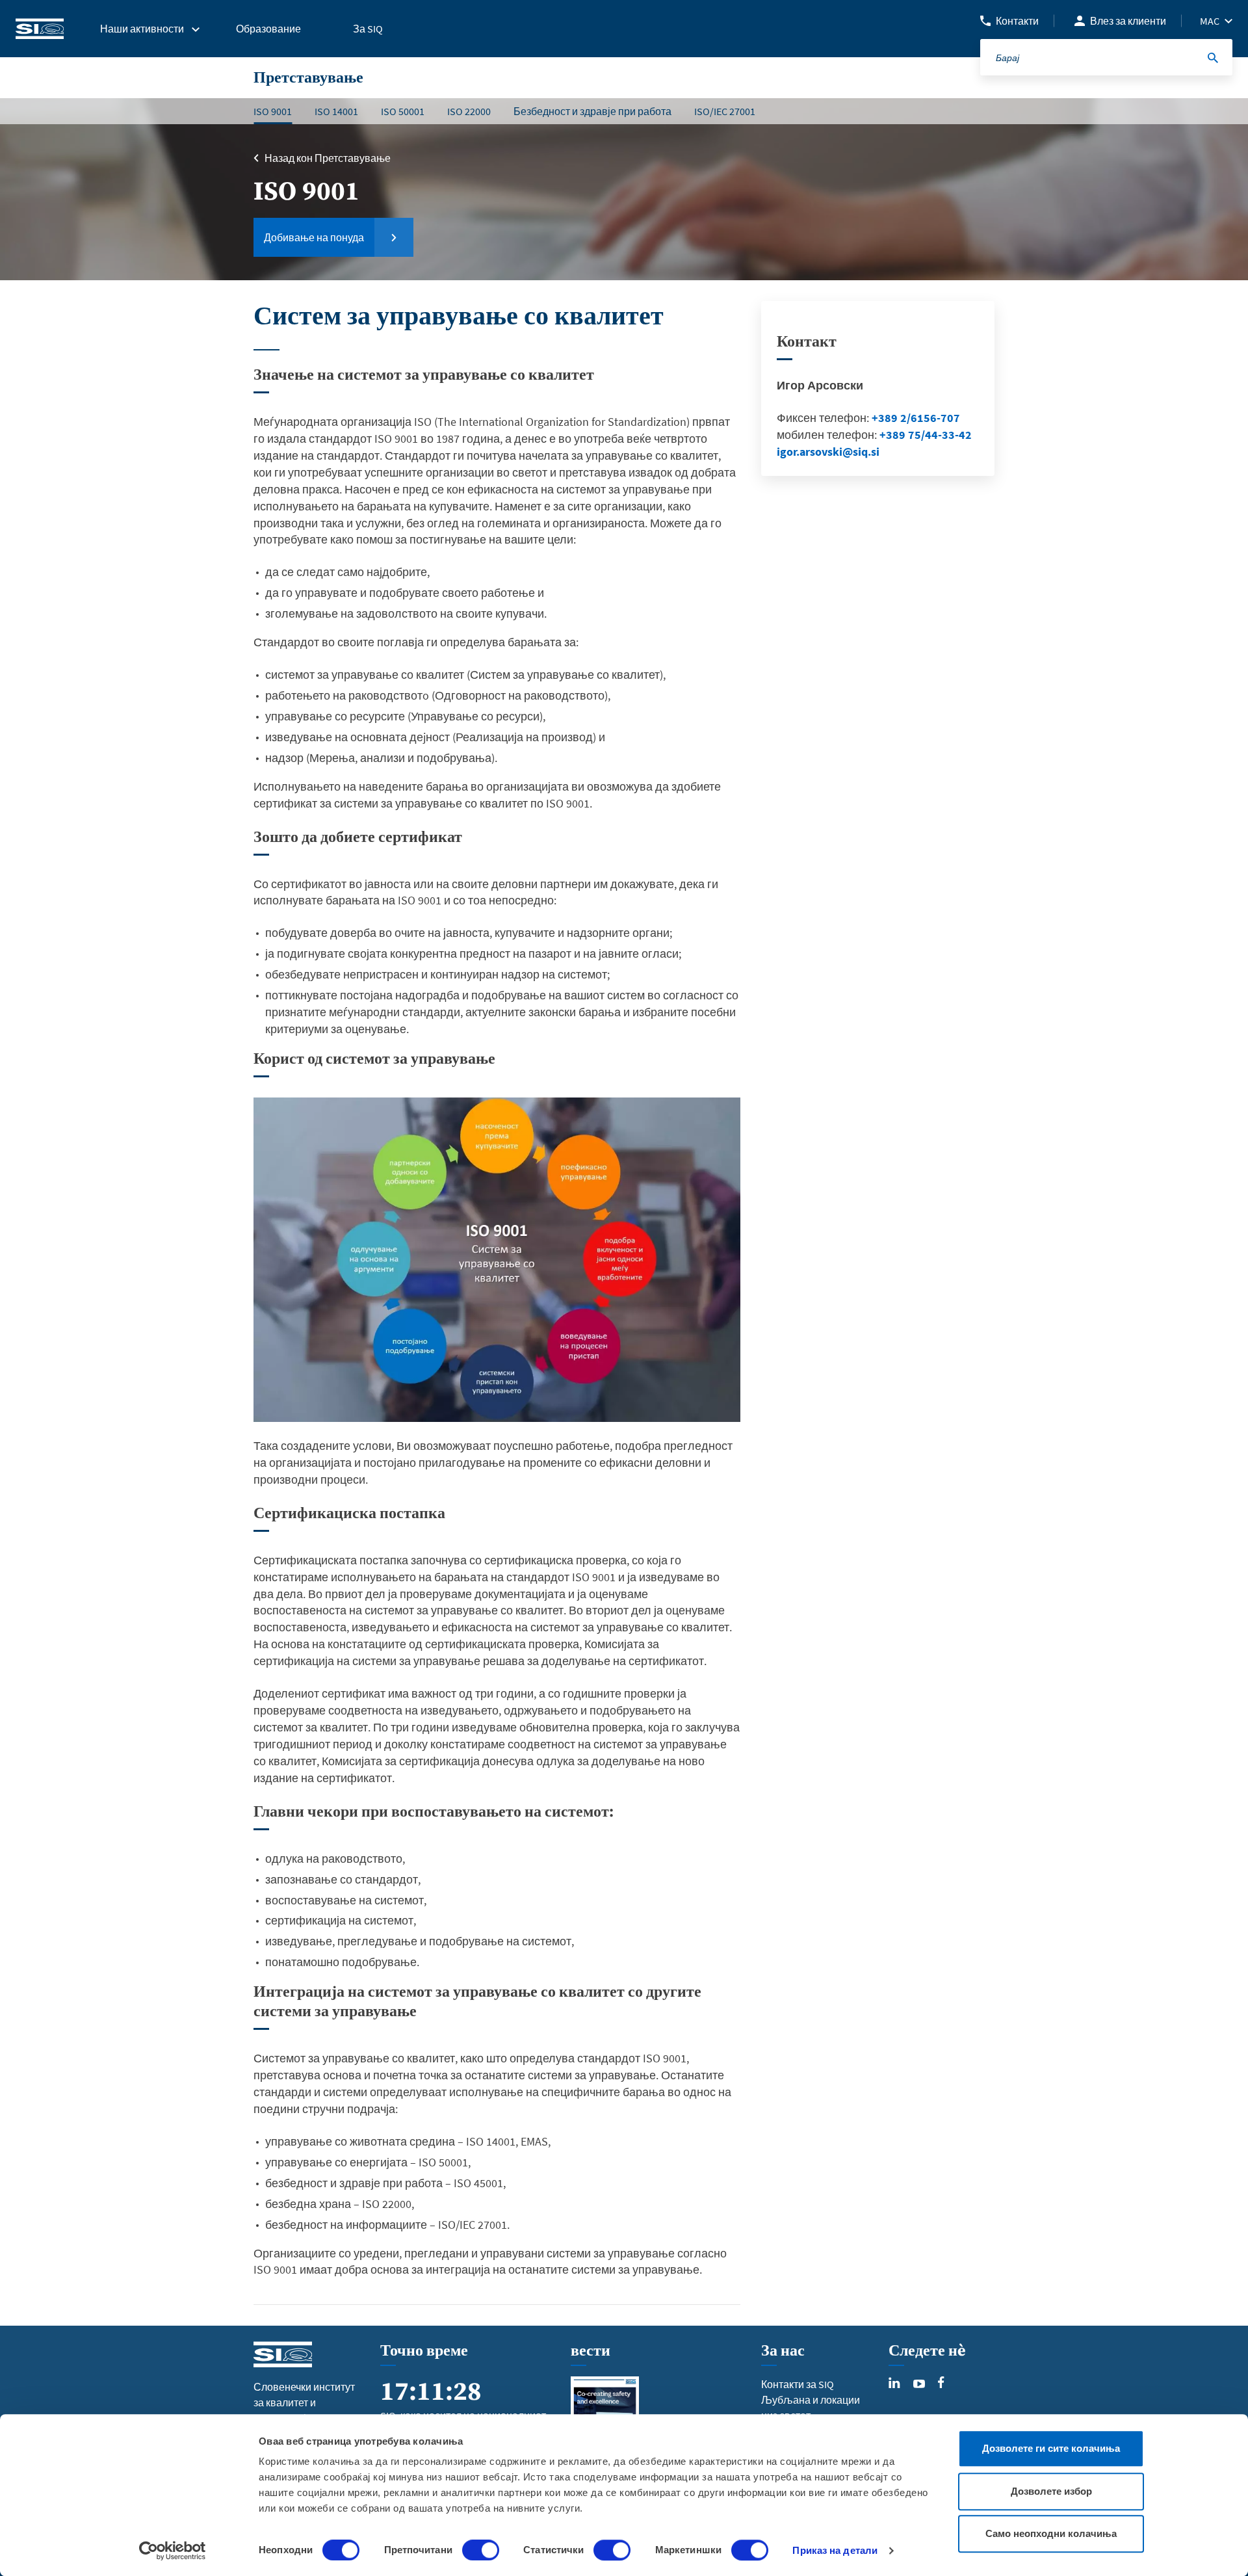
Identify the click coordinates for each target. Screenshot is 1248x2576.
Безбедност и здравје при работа (592, 111)
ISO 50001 (403, 111)
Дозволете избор (1051, 2491)
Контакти (1017, 21)
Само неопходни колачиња (1051, 2533)
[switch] (481, 2550)
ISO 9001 (273, 111)
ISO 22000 (469, 111)
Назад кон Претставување (328, 158)
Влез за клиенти (1128, 21)
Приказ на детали (835, 2550)
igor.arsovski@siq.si (828, 452)
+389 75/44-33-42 (926, 435)
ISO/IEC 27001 (725, 111)
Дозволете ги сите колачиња (1051, 2448)
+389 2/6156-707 (916, 418)
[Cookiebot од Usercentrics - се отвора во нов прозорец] (173, 2551)
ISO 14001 (336, 111)
